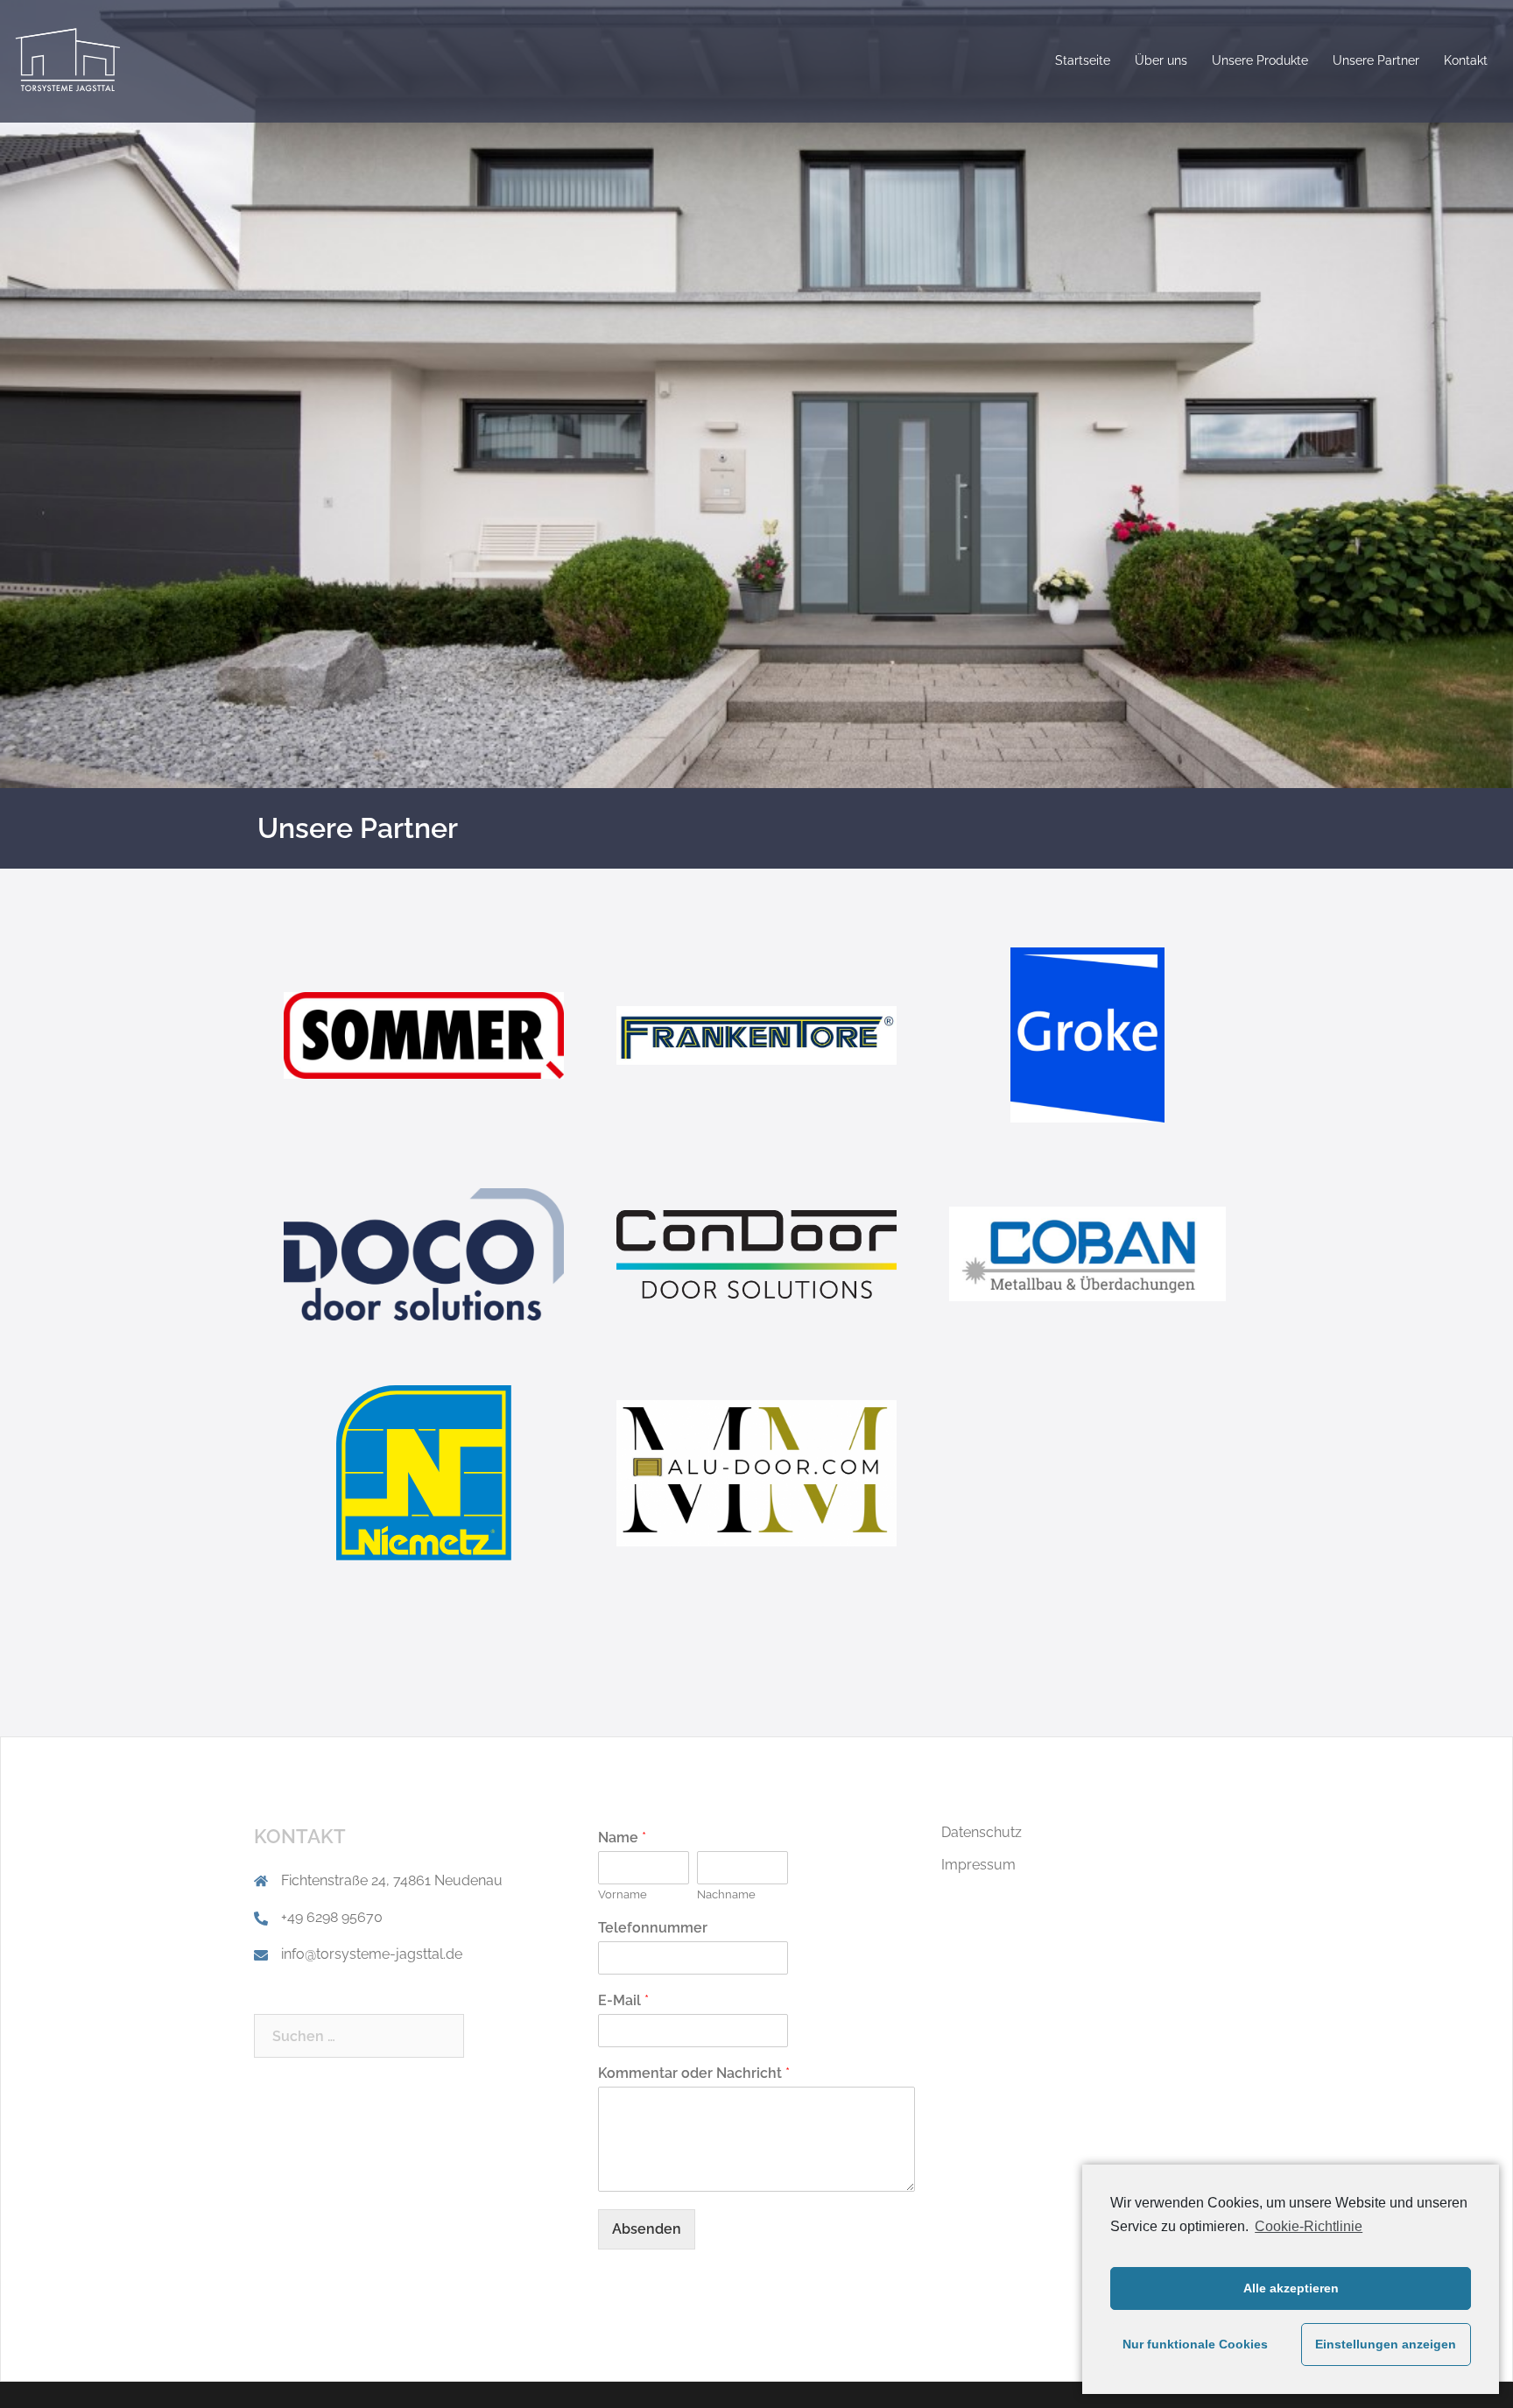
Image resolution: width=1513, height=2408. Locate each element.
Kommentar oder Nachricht (694, 2073)
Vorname (623, 1894)
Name (622, 1838)
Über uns (1161, 60)
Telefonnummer (653, 1928)
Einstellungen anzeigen (1386, 2344)
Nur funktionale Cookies (1195, 2344)
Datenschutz (982, 1832)
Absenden (647, 2229)
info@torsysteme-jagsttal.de (372, 1954)
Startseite (1083, 60)
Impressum (978, 1865)
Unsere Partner (1376, 60)
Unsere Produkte (1260, 60)
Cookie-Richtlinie (1309, 2226)
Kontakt (1466, 60)
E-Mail (623, 2000)
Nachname (726, 1894)
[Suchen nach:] (359, 2036)
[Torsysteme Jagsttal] (68, 60)
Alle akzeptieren (1291, 2288)
